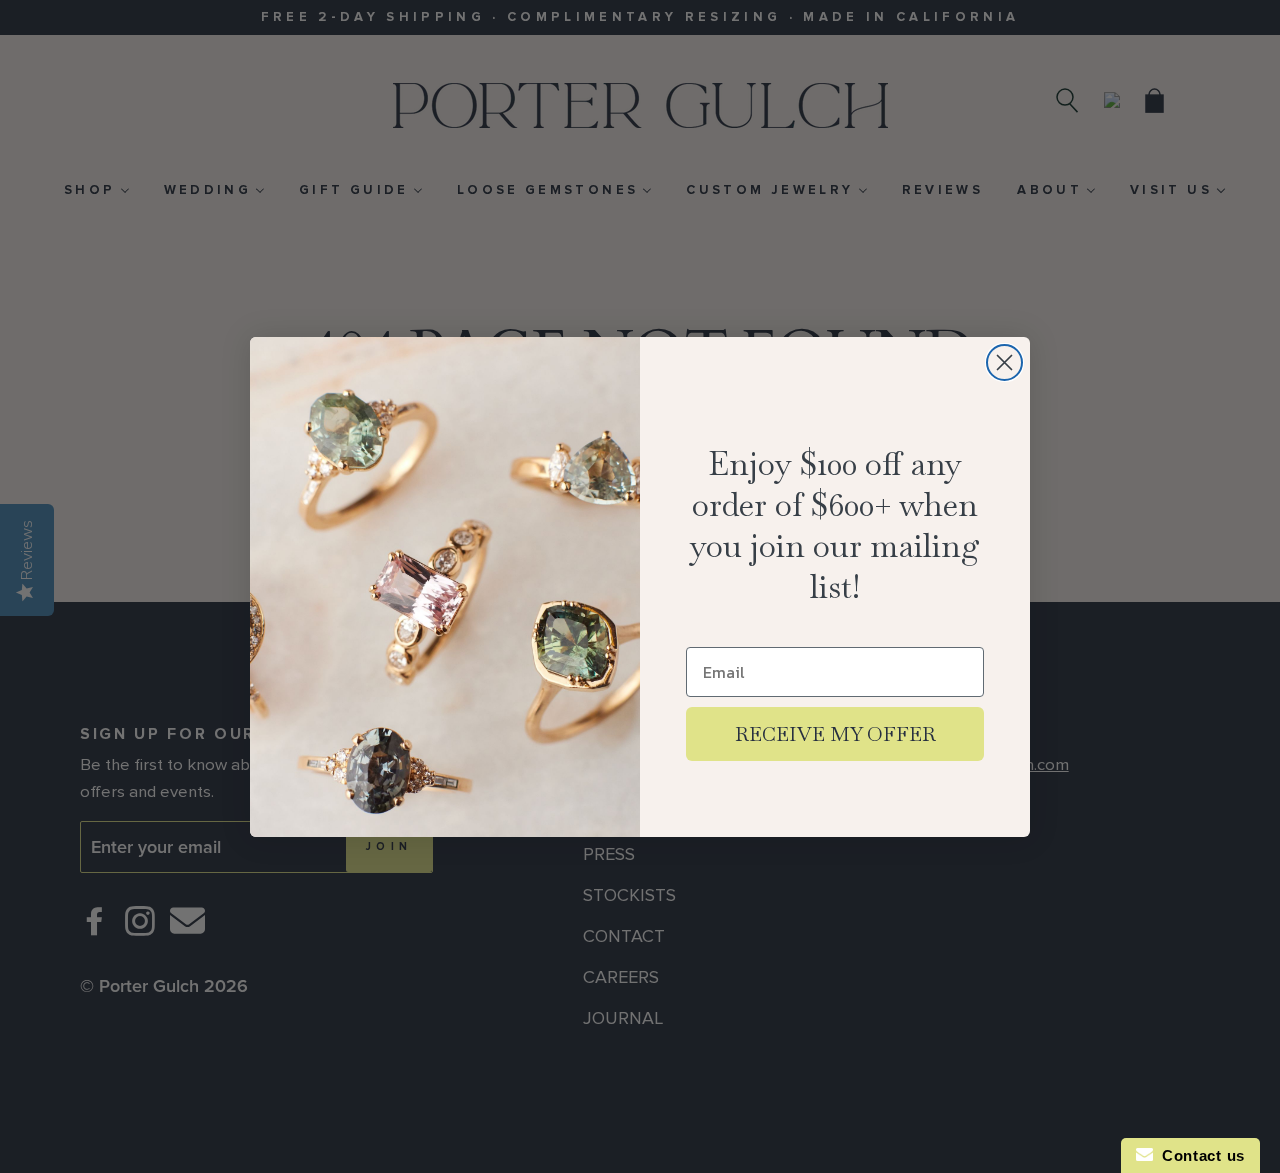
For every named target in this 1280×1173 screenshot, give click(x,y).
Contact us (1199, 1155)
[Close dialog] (1004, 362)
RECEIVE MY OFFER (835, 734)
